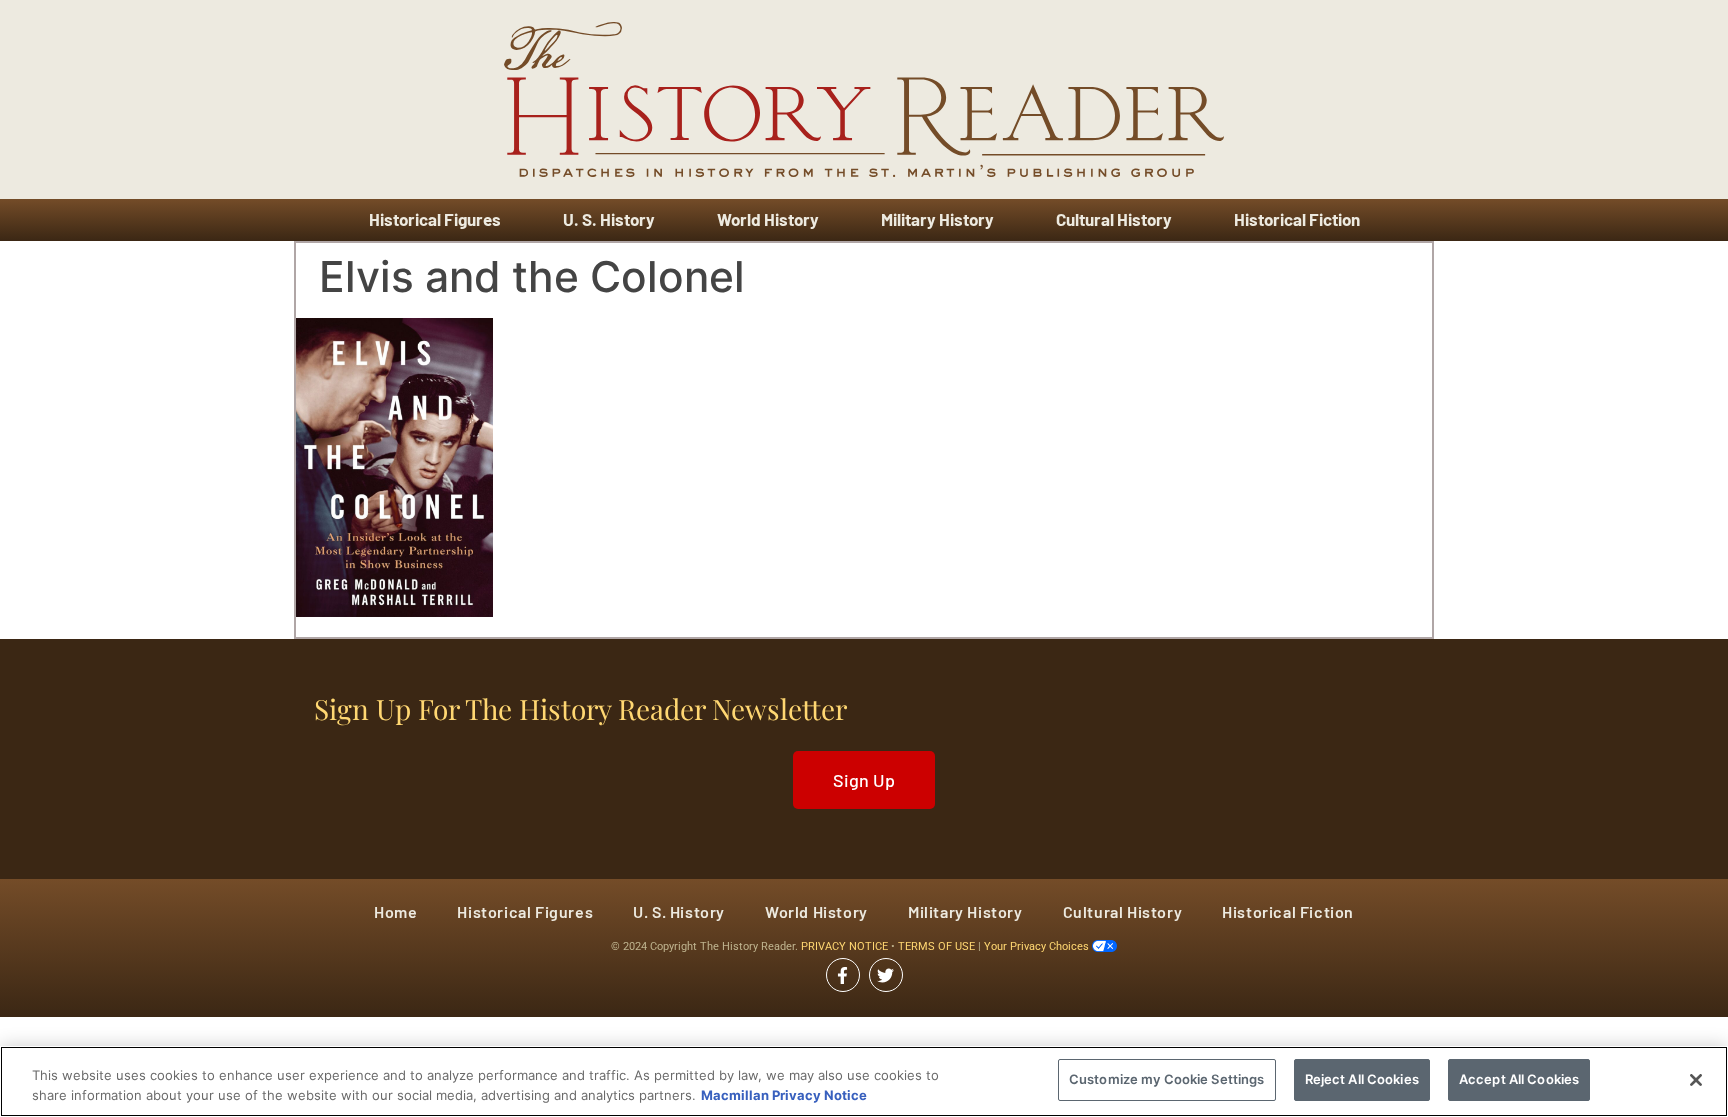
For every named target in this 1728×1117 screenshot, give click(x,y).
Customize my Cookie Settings (1167, 1079)
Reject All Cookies (1362, 1079)
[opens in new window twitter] (886, 975)
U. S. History (609, 219)
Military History (937, 219)
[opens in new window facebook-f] (843, 975)
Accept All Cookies (1519, 1079)
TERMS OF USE (938, 946)
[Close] (1696, 1080)
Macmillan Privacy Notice (784, 1095)
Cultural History (1114, 219)
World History (768, 219)
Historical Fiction (1297, 219)
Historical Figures (435, 219)
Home (395, 911)
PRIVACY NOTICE (846, 946)
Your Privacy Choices (1038, 946)
